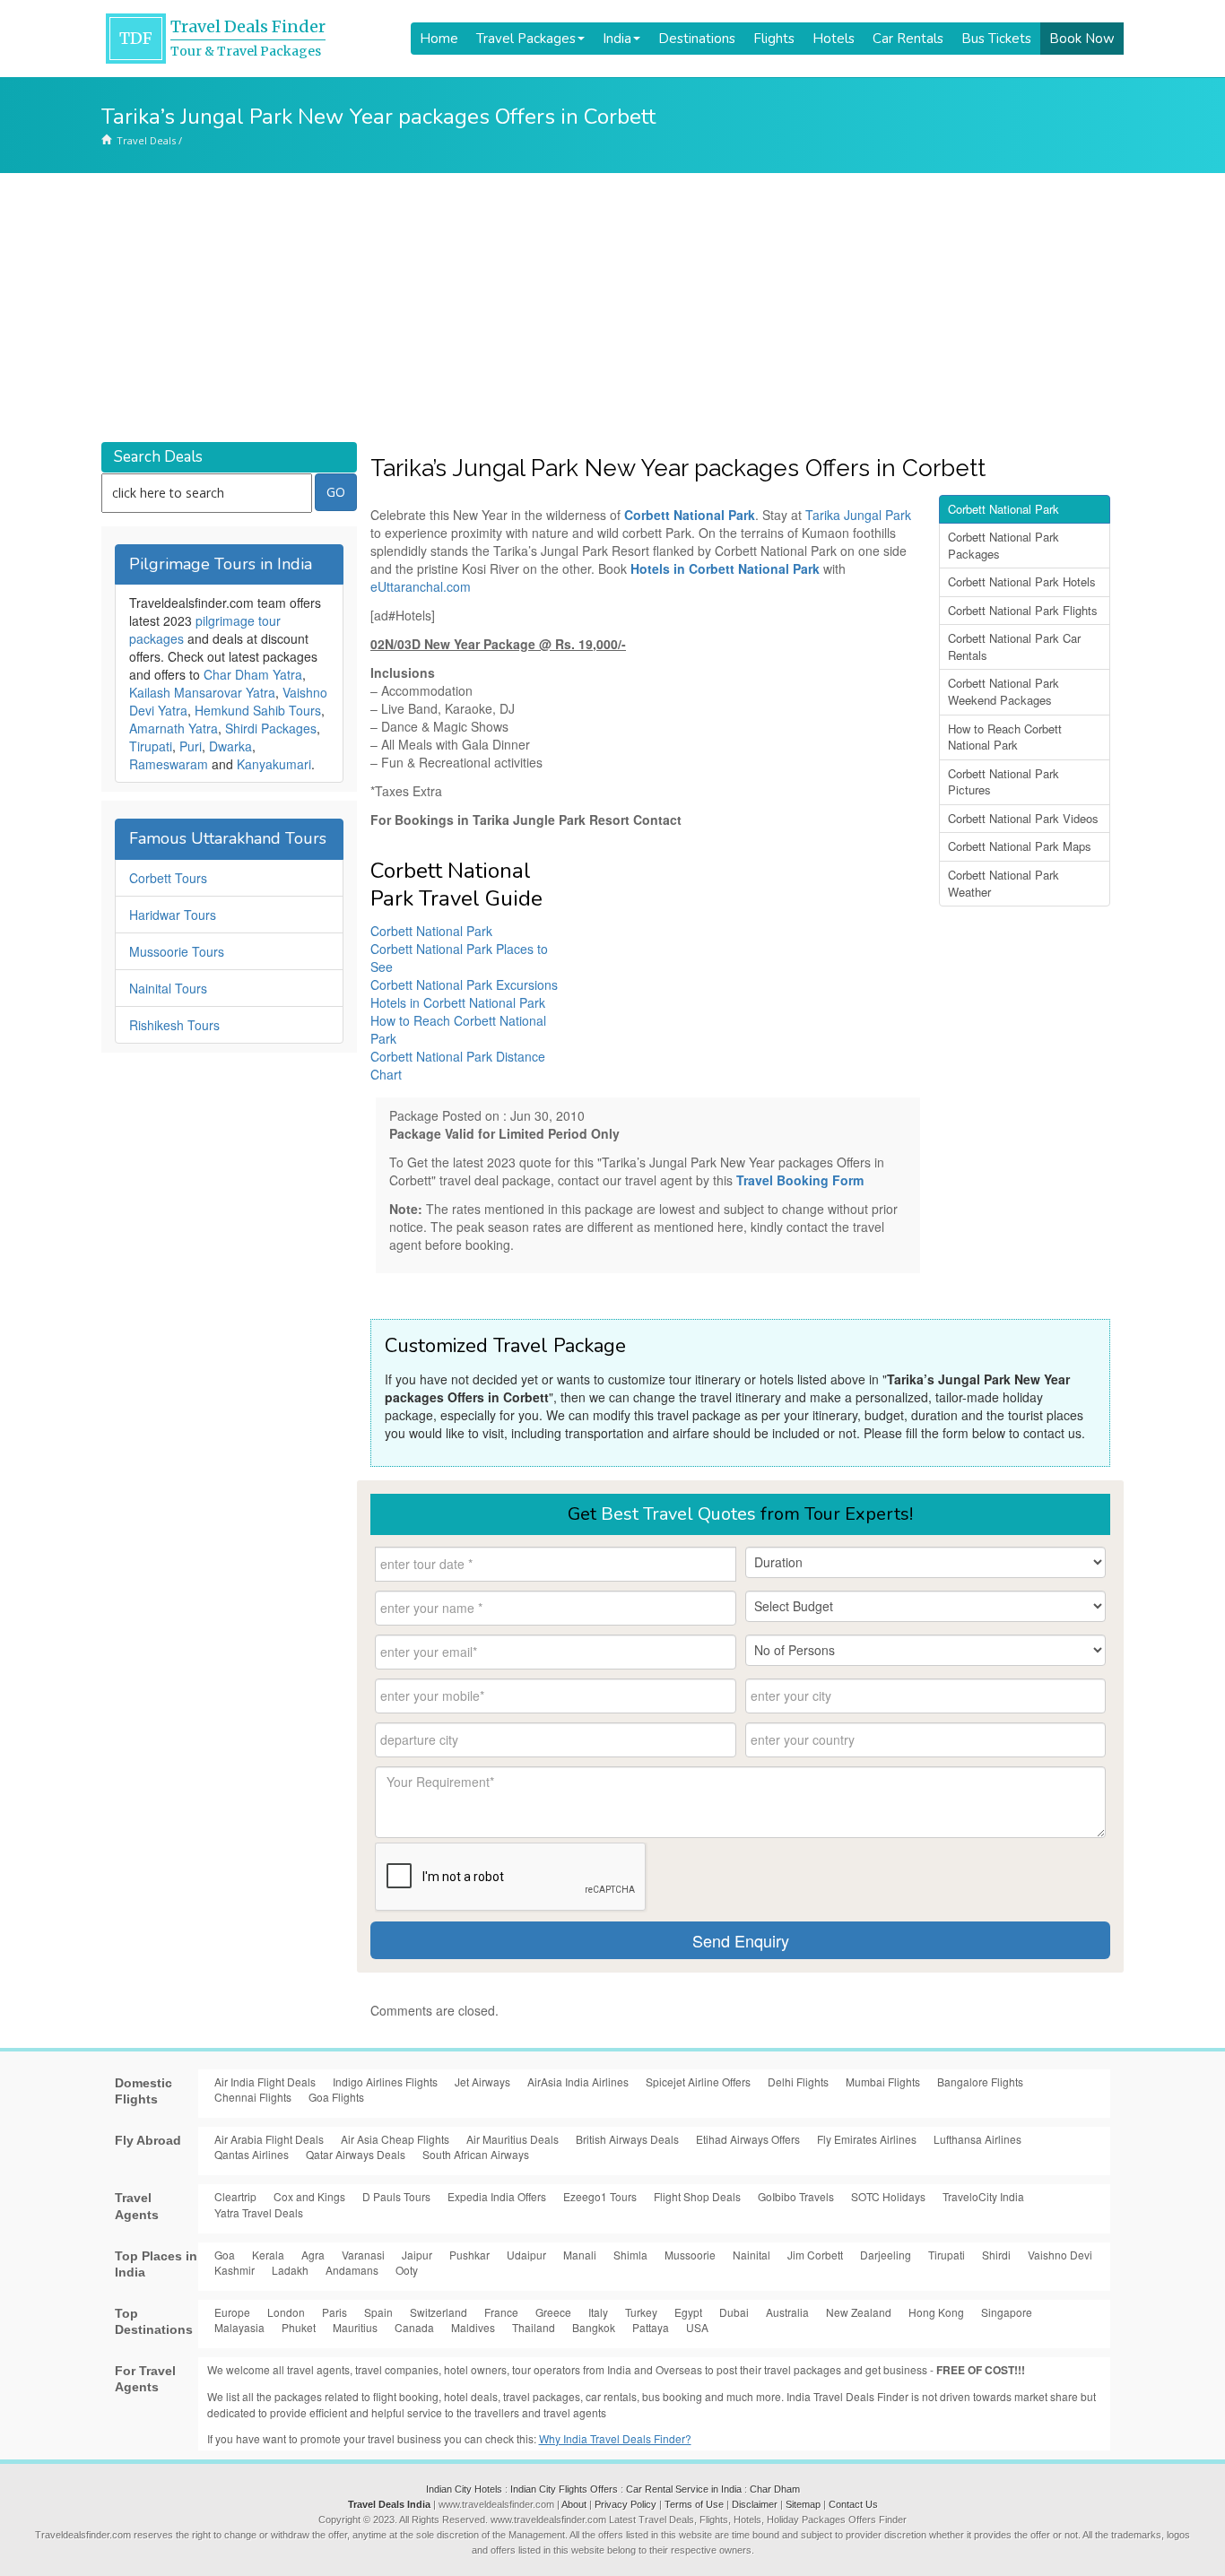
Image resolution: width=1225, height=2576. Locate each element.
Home (439, 39)
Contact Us (853, 2504)
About (574, 2504)
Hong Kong (936, 2312)
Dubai (734, 2312)
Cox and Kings (309, 2196)
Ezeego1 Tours (600, 2196)
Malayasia (239, 2327)
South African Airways (476, 2154)
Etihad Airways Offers (748, 2139)
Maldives (473, 2327)
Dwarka (230, 746)
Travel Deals (146, 140)
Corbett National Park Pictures (1003, 782)
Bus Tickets (996, 39)
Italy (598, 2312)
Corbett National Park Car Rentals (1014, 646)
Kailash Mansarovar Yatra (202, 692)
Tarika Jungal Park (858, 515)
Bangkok (594, 2327)
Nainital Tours (168, 988)
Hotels (834, 39)
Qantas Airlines (252, 2154)
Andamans (352, 2270)
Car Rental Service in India (684, 2489)
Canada (414, 2327)
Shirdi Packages (271, 728)
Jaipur (417, 2255)
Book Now (1082, 39)
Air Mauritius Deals (513, 2139)
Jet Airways (482, 2082)
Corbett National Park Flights (1023, 610)
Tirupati (151, 746)
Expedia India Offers (497, 2196)
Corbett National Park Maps (1020, 846)
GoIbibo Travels (796, 2196)
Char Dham (775, 2489)
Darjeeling (886, 2255)
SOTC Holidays (888, 2196)
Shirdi (996, 2255)
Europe (232, 2312)
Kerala (268, 2255)
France (501, 2312)
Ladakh (290, 2270)
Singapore (1007, 2312)
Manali (580, 2255)
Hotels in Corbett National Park (725, 568)
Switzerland (439, 2312)
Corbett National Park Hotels (1022, 581)
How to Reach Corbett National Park (1005, 737)
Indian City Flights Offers (564, 2489)
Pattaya (651, 2327)
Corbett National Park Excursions (464, 984)
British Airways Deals (627, 2139)
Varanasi (363, 2255)
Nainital (752, 2255)
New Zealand (859, 2312)
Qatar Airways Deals (356, 2154)
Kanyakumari (274, 764)
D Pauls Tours (396, 2196)
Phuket (299, 2327)
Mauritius (355, 2327)
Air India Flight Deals (265, 2082)
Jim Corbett (815, 2255)
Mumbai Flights (883, 2082)
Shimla (630, 2255)
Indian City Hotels (464, 2489)
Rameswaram (169, 764)
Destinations (697, 39)
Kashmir (235, 2270)
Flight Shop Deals (697, 2196)
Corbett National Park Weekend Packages (1003, 691)
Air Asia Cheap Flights (395, 2139)
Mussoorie (690, 2255)
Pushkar (469, 2255)
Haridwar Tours (173, 915)
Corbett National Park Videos (1023, 818)
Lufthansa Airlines (977, 2139)
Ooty (407, 2270)
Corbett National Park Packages (1003, 545)
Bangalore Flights (980, 2082)
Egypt (688, 2312)
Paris (334, 2312)
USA (697, 2327)
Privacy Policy (626, 2504)
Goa (225, 2255)
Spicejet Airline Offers (698, 2082)
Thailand (534, 2327)
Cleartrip (235, 2196)
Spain (378, 2312)
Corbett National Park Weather (1003, 883)
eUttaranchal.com (421, 586)
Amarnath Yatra (174, 728)
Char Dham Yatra (253, 674)
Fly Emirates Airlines (867, 2139)
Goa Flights (336, 2097)
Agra (313, 2255)
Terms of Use (694, 2504)
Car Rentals (908, 39)
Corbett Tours (168, 878)
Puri (191, 746)
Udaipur (526, 2255)
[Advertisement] (612, 308)
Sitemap (803, 2504)
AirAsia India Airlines (578, 2082)
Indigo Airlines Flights (385, 2082)
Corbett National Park (431, 931)
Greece (553, 2312)
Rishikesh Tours (174, 1025)
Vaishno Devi (1060, 2255)
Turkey (641, 2312)
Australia (787, 2312)
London (286, 2312)
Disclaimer (755, 2504)
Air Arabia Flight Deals (269, 2139)
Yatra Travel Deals (259, 2212)
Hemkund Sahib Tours (258, 710)
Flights (774, 39)
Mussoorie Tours (177, 951)
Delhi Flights (798, 2082)
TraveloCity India (983, 2196)
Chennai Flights (253, 2097)
